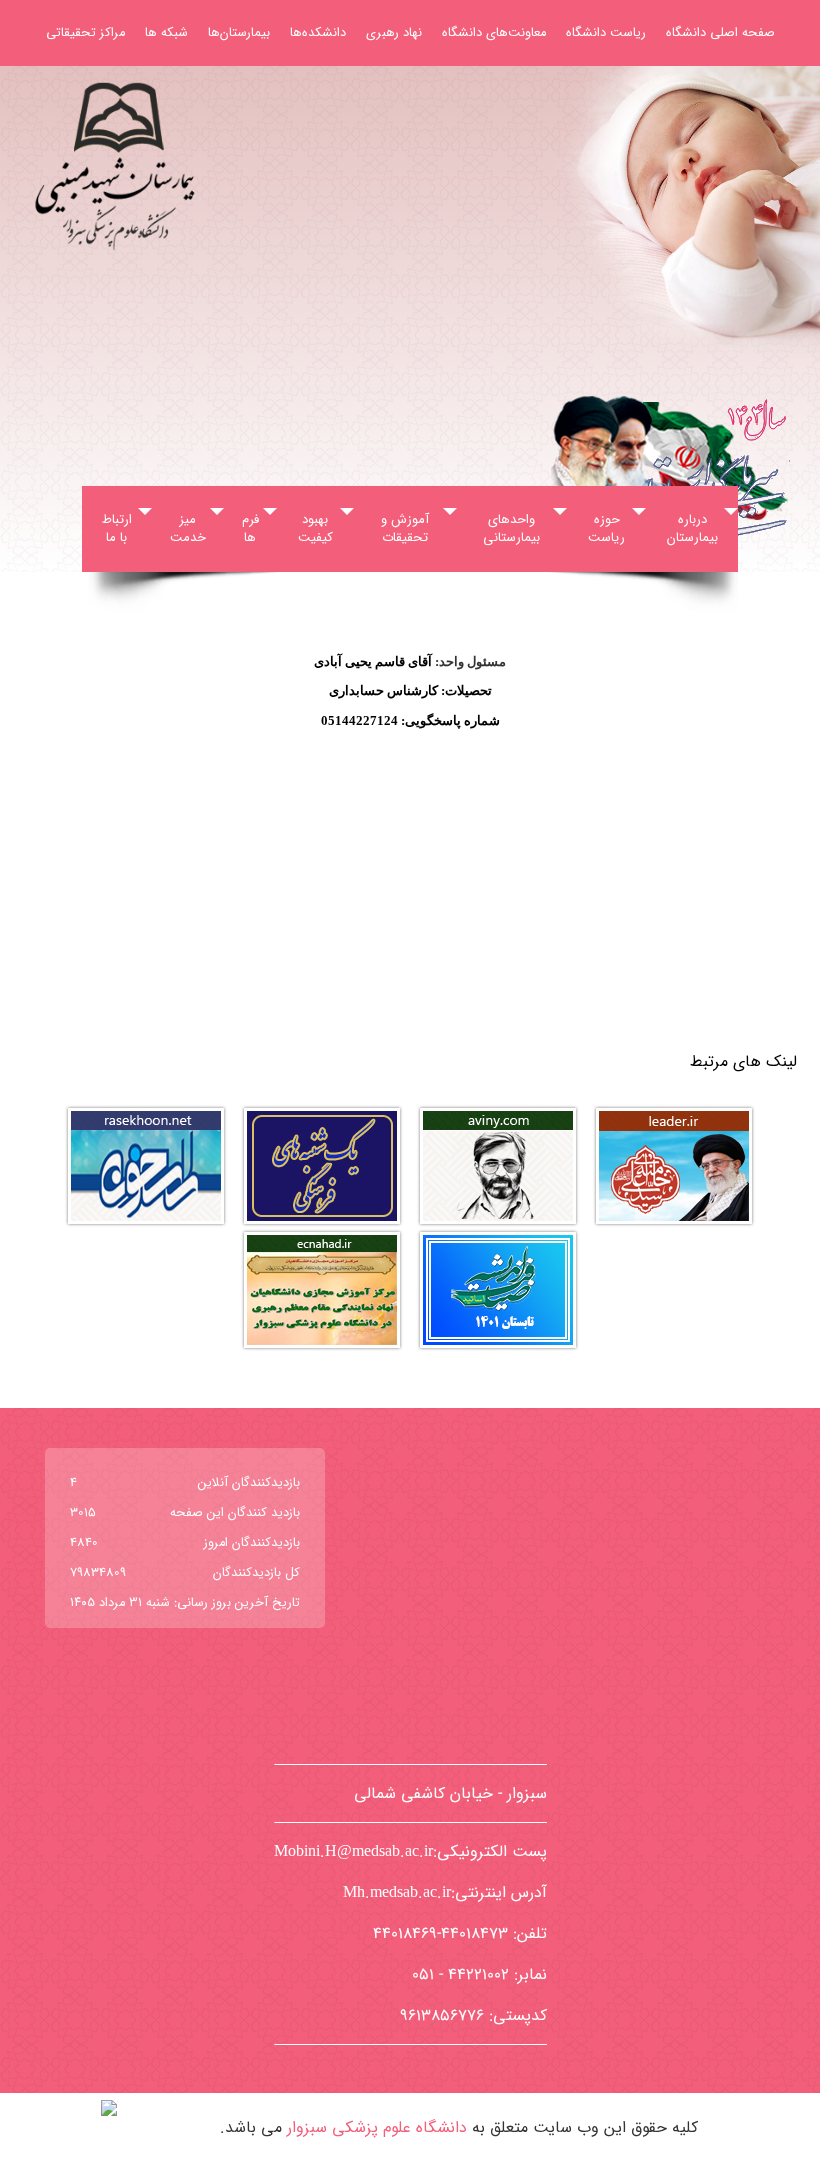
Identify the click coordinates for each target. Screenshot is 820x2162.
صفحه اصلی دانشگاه (720, 33)
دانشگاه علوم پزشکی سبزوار (377, 2127)
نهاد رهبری (394, 33)
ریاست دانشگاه (606, 33)
